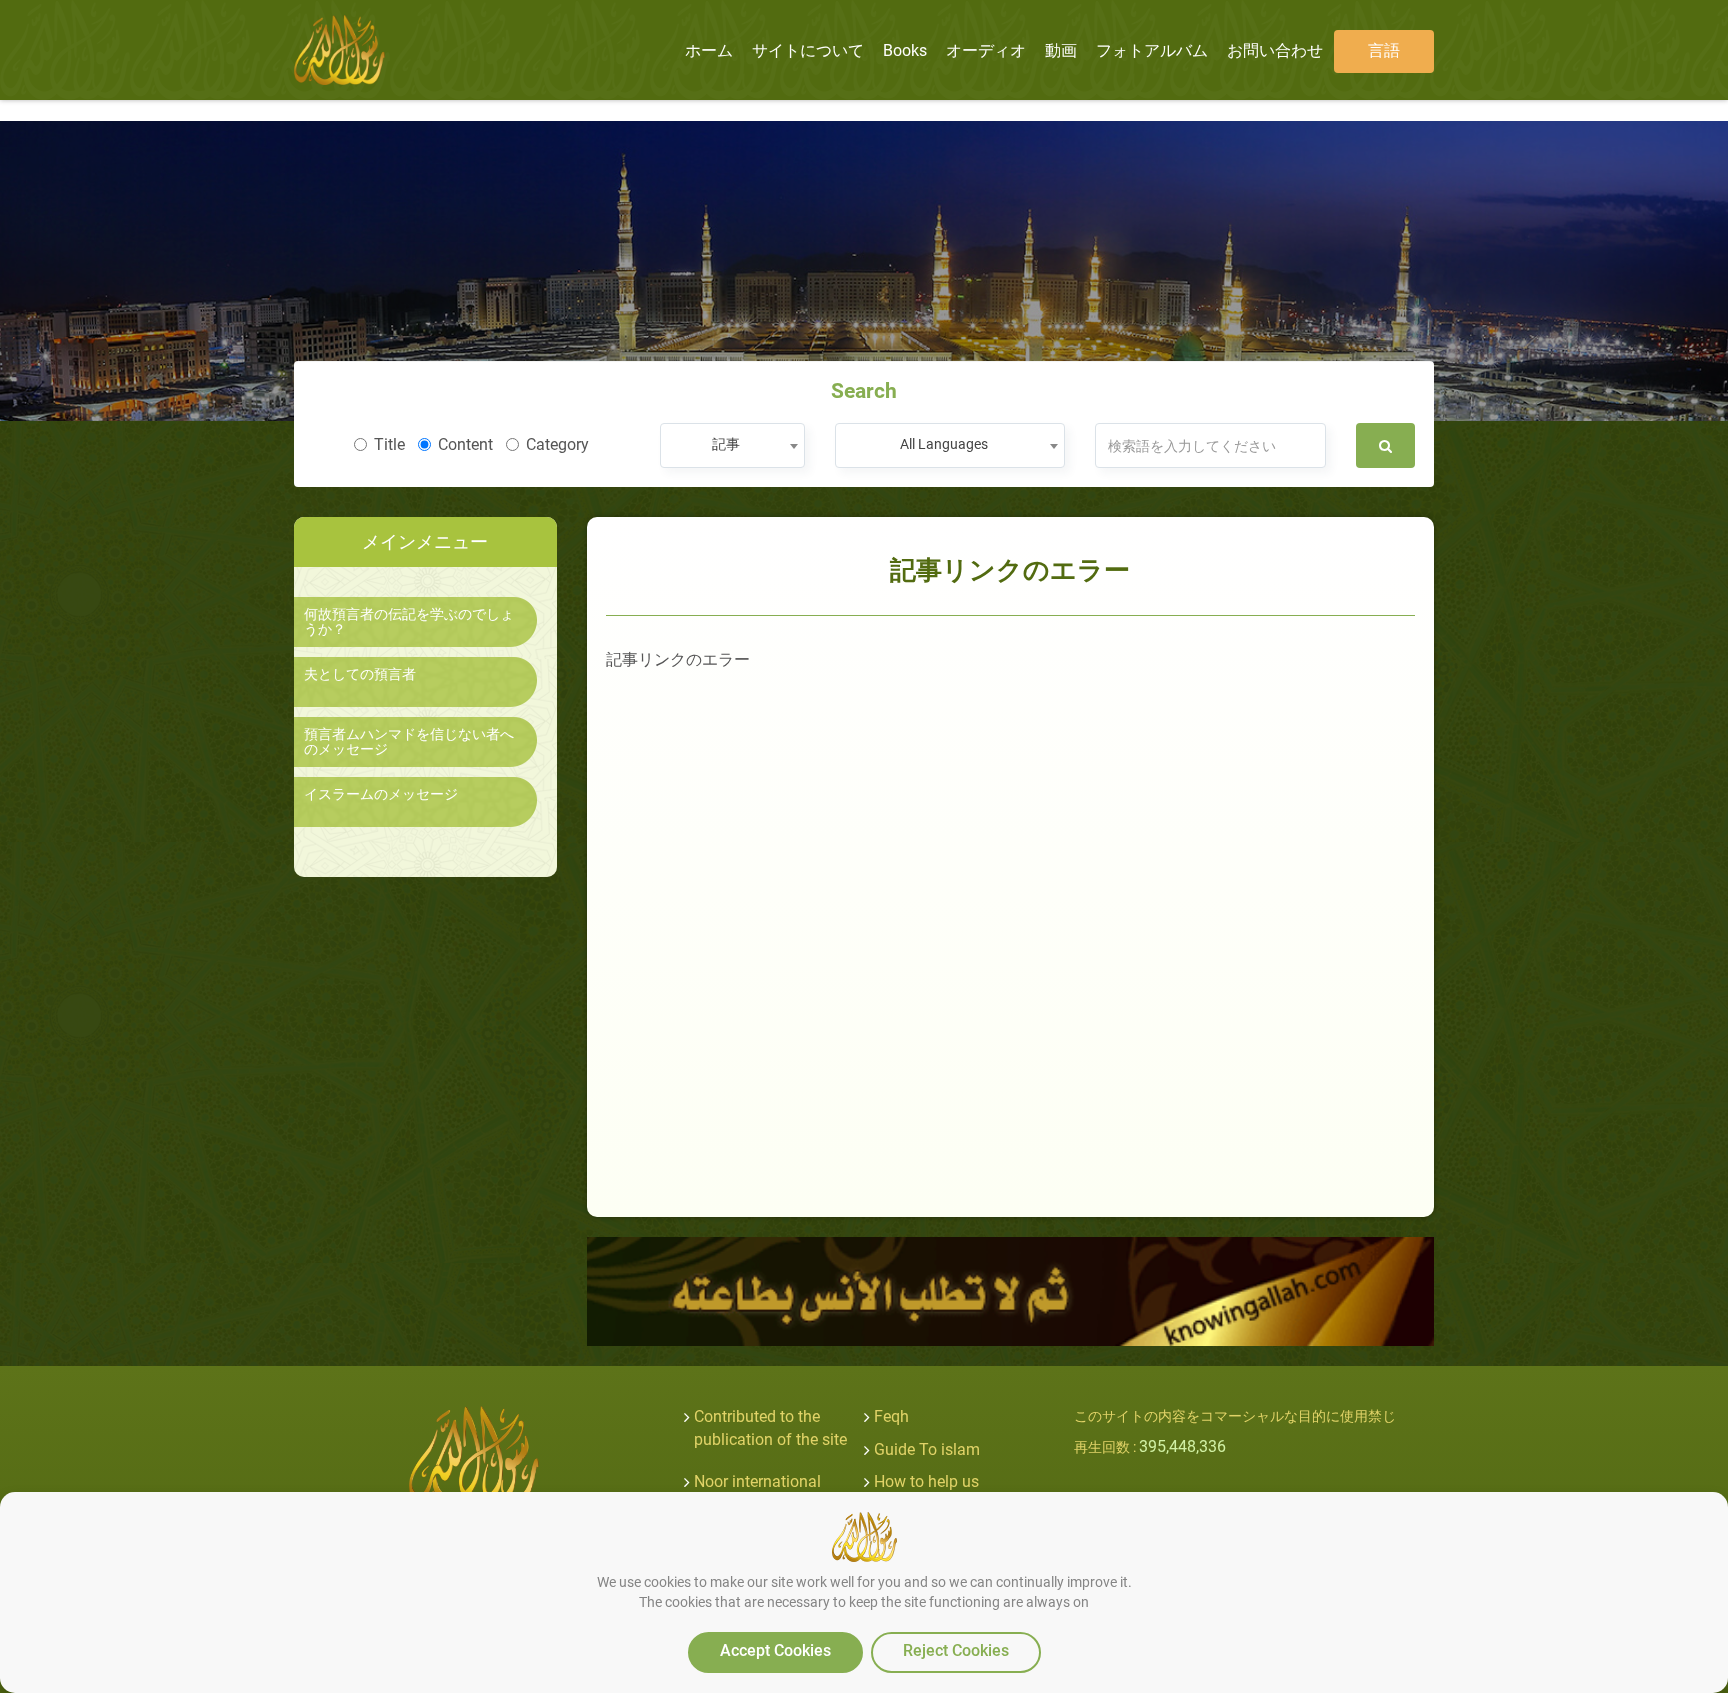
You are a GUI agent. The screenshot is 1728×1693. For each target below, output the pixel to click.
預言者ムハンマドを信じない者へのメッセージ (409, 742)
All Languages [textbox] (944, 444)
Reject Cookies (956, 1650)
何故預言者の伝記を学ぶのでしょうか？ (409, 622)
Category (557, 444)
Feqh (891, 1416)
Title (389, 444)
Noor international (757, 1481)
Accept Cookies (775, 1650)
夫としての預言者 (360, 674)
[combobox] (732, 445)
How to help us (926, 1481)
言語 (1384, 50)
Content (465, 444)
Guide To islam (927, 1449)
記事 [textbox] (726, 444)
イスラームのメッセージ (381, 794)
